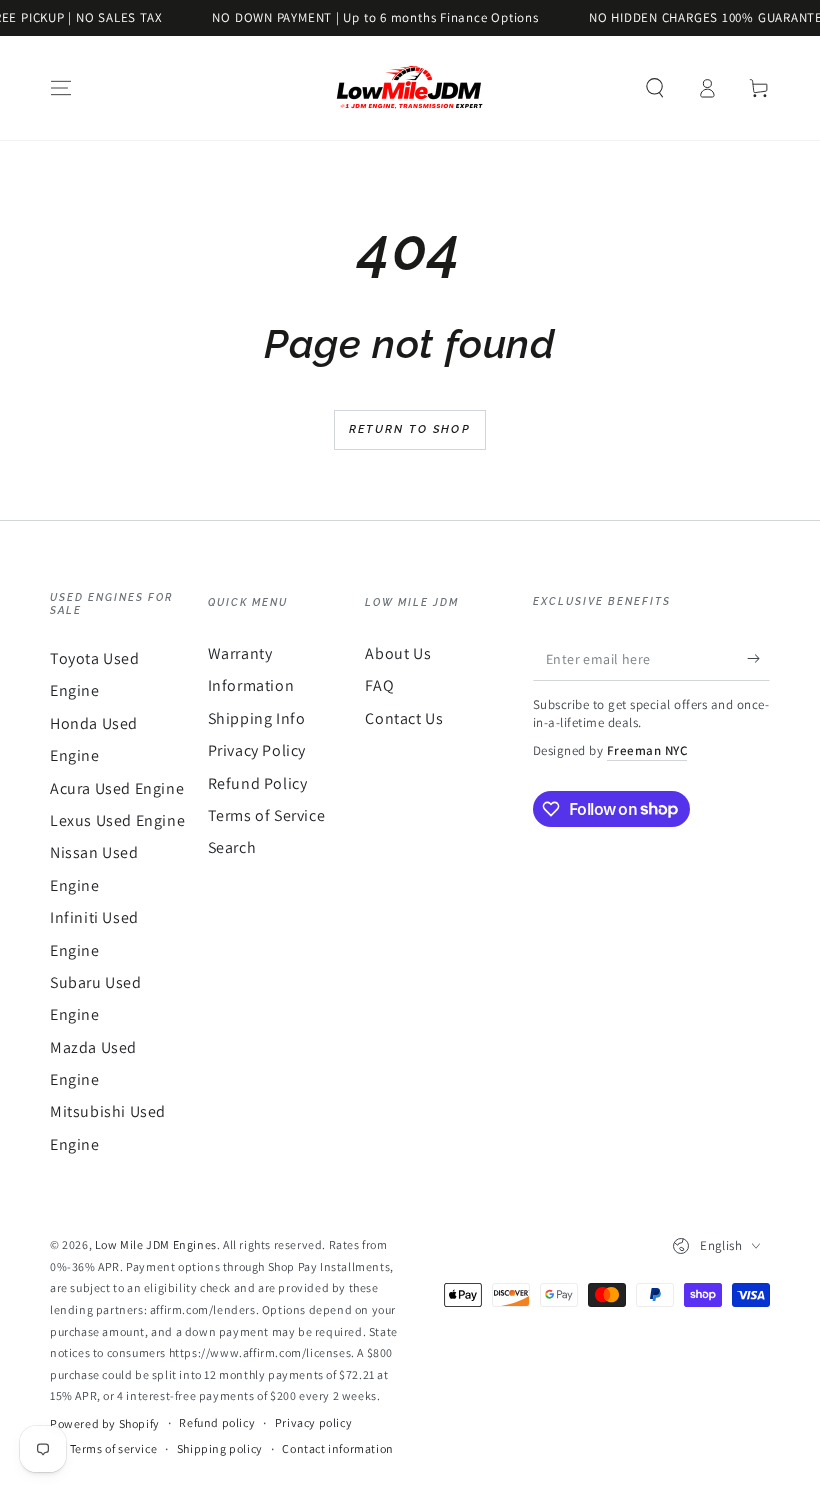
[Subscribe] (758, 658)
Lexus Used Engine (117, 820)
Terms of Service (267, 815)
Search (232, 847)
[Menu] (61, 88)
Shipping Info (257, 718)
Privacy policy (313, 1422)
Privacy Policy (257, 750)
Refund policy (217, 1422)
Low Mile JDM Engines (156, 1244)
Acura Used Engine (117, 788)
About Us (398, 653)
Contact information (337, 1448)
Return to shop (410, 429)
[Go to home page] (410, 88)
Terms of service (114, 1448)
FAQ (379, 685)
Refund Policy (258, 783)
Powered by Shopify (105, 1423)
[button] (655, 88)
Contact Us (404, 718)
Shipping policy (220, 1448)
